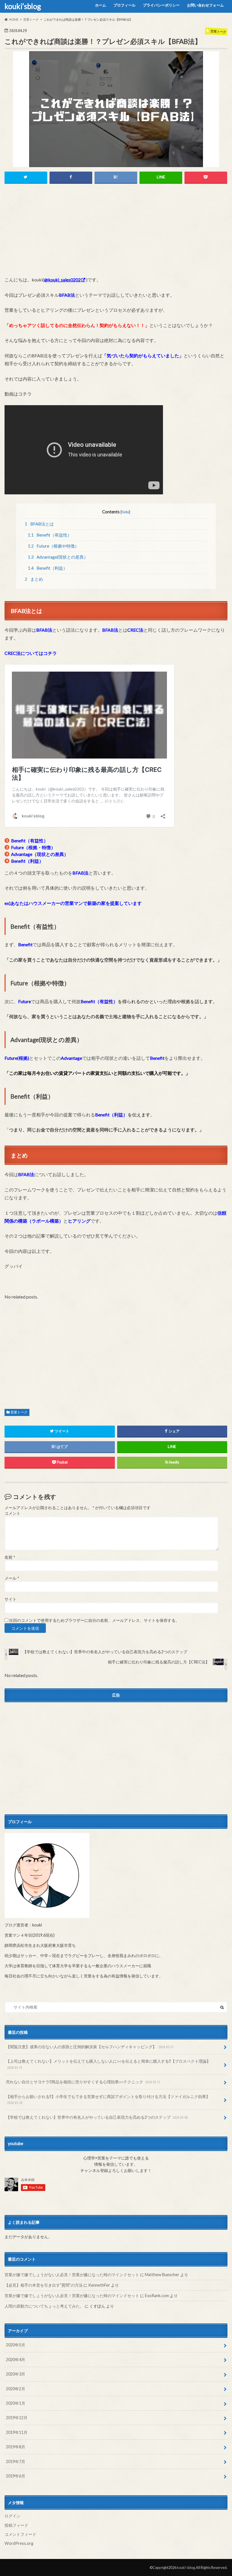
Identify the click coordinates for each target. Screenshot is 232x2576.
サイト (10, 1599)
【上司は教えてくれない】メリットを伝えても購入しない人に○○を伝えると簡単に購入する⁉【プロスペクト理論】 (108, 2064)
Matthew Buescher (162, 2275)
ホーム (101, 5)
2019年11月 (17, 2432)
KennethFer (99, 2285)
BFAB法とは (39, 524)
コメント (12, 1513)
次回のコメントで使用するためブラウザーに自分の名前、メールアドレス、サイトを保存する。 (94, 1620)
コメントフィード (20, 2534)
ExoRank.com (157, 2296)
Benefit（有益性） (50, 535)
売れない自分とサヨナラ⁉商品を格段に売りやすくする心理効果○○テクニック (83, 2082)
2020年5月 (16, 2345)
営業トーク (19, 1412)
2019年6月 (16, 2476)
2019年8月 (16, 2447)
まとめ (34, 579)
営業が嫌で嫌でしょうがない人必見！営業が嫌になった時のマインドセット (72, 2275)
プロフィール (124, 5)
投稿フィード (16, 2525)
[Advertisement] (116, 232)
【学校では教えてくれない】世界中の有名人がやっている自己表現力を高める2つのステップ (97, 2117)
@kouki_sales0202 (62, 280)
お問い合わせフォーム (205, 5)
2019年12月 (17, 2418)
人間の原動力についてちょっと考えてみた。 (44, 2306)
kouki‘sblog (23, 6)
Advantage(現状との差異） (58, 557)
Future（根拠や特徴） (53, 546)
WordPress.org (19, 2543)
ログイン (12, 2516)
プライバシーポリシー (161, 5)
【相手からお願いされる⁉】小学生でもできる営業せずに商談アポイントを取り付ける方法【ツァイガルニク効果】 (108, 2099)
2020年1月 (16, 2403)
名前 (10, 1557)
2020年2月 (16, 2389)
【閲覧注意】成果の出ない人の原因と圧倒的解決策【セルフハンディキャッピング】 (90, 2047)
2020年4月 (16, 2360)
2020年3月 (16, 2374)
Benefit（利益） (48, 568)
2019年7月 (16, 2461)
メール (12, 1578)
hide (125, 512)
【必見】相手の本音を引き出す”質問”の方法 (44, 2285)
